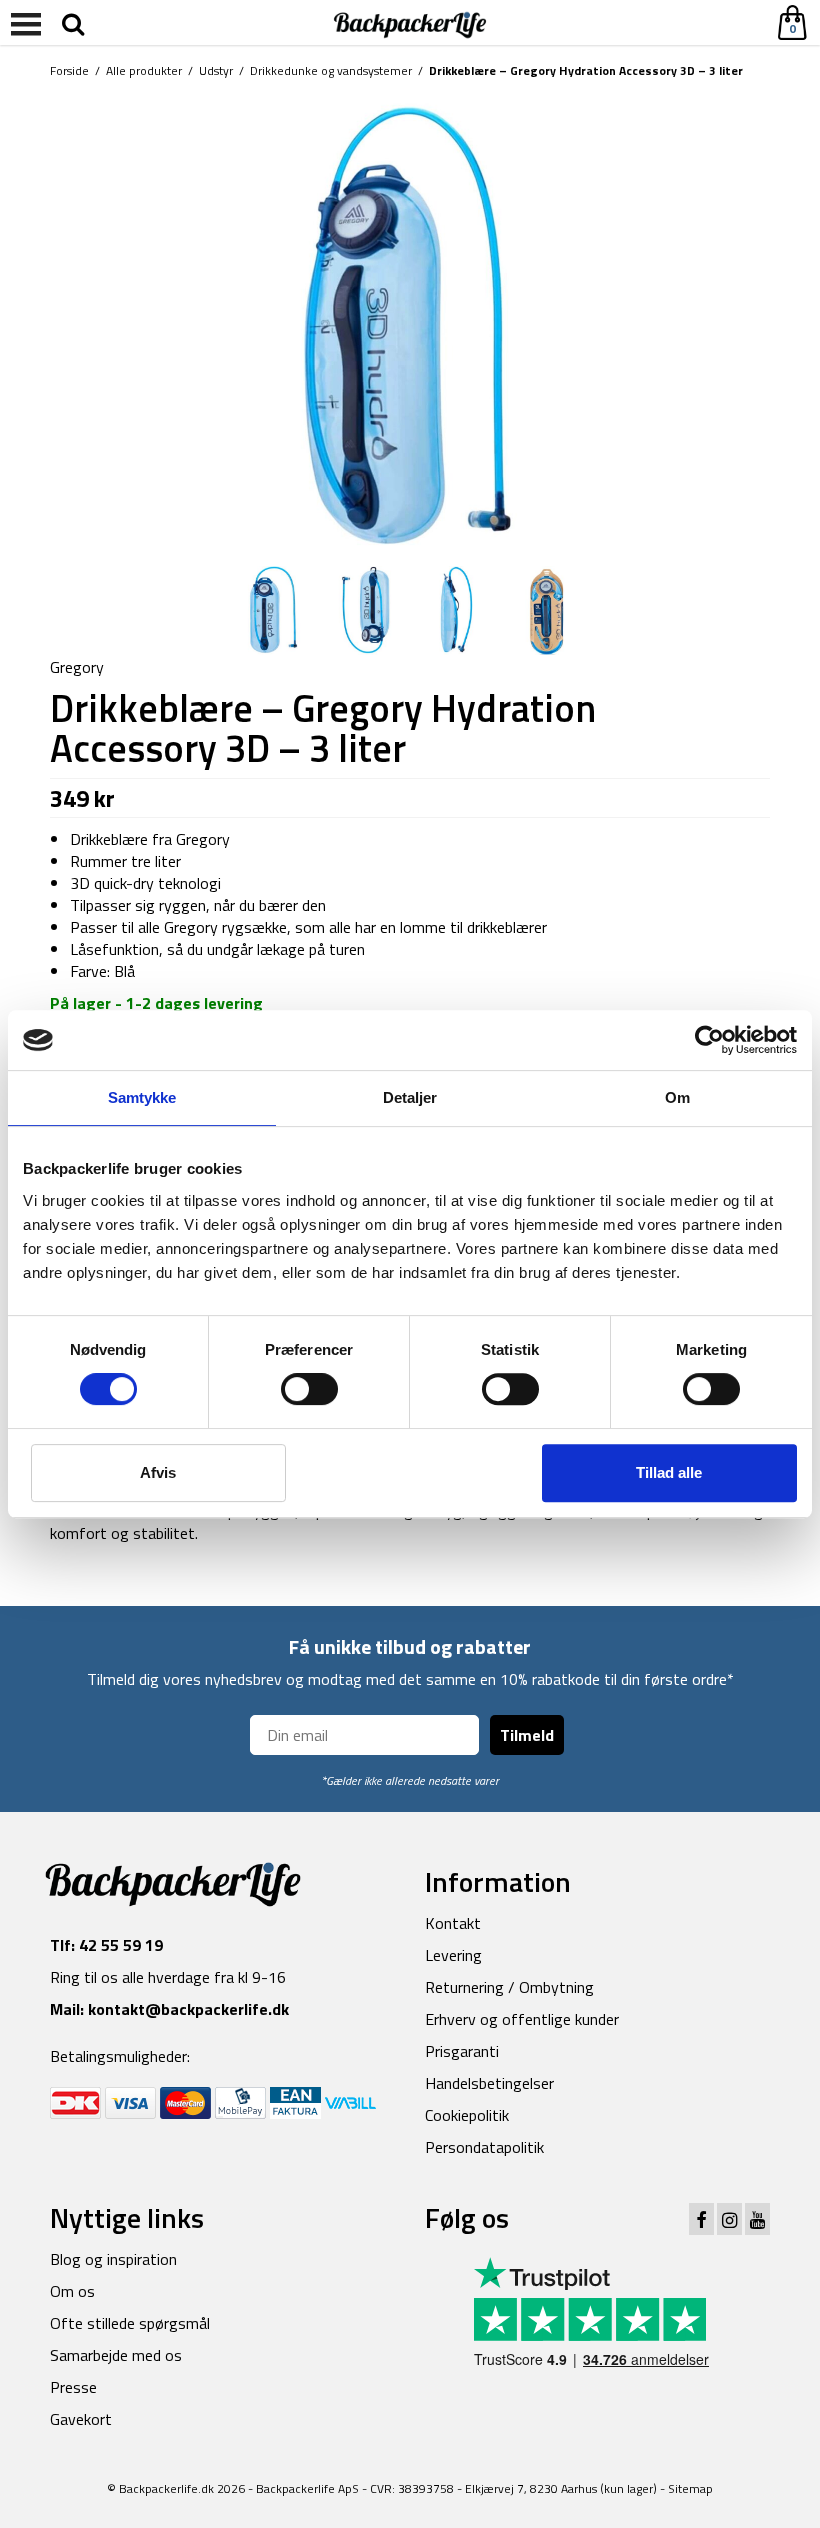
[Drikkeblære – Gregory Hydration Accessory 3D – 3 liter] (410, 324)
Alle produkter (144, 70)
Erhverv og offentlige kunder (522, 2019)
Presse (73, 2387)
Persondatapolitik (484, 2147)
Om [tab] (677, 1097)
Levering (453, 1955)
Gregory (77, 667)
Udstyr (216, 70)
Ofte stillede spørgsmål (130, 2323)
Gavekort (81, 2419)
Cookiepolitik (467, 2115)
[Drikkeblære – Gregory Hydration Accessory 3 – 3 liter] (273, 609)
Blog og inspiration (113, 2259)
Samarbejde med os (116, 2355)
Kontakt (453, 1923)
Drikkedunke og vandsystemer (331, 70)
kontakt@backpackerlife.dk (188, 2009)
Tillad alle (669, 1472)
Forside (69, 70)
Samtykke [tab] (142, 1097)
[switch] (309, 1389)
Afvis (158, 1472)
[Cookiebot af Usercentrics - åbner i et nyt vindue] (709, 1040)
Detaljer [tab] (410, 1097)
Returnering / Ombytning (509, 1987)
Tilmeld (527, 1735)
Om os (72, 2291)
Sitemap (690, 2488)
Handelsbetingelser (489, 2083)
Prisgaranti (462, 2051)
